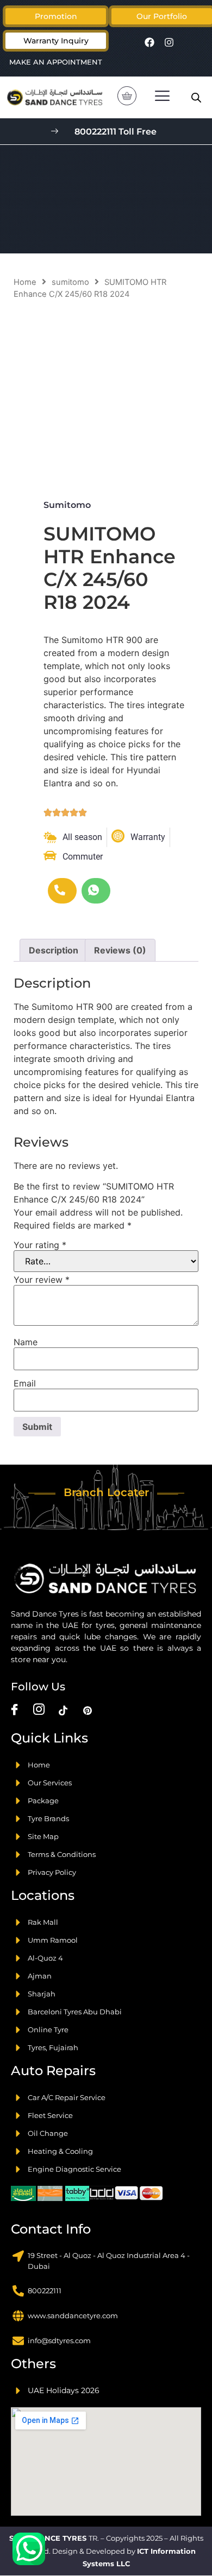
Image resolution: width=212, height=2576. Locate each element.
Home (25, 282)
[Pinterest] (88, 1710)
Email (25, 1383)
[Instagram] (169, 42)
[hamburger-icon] (162, 97)
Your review (42, 1280)
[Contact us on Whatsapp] (29, 2549)
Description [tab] (54, 950)
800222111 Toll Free (116, 132)
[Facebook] (149, 42)
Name (26, 1342)
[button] (162, 16)
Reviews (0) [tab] (120, 950)
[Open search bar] (196, 97)
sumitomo (70, 282)
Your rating (40, 1245)
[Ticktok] (63, 1710)
